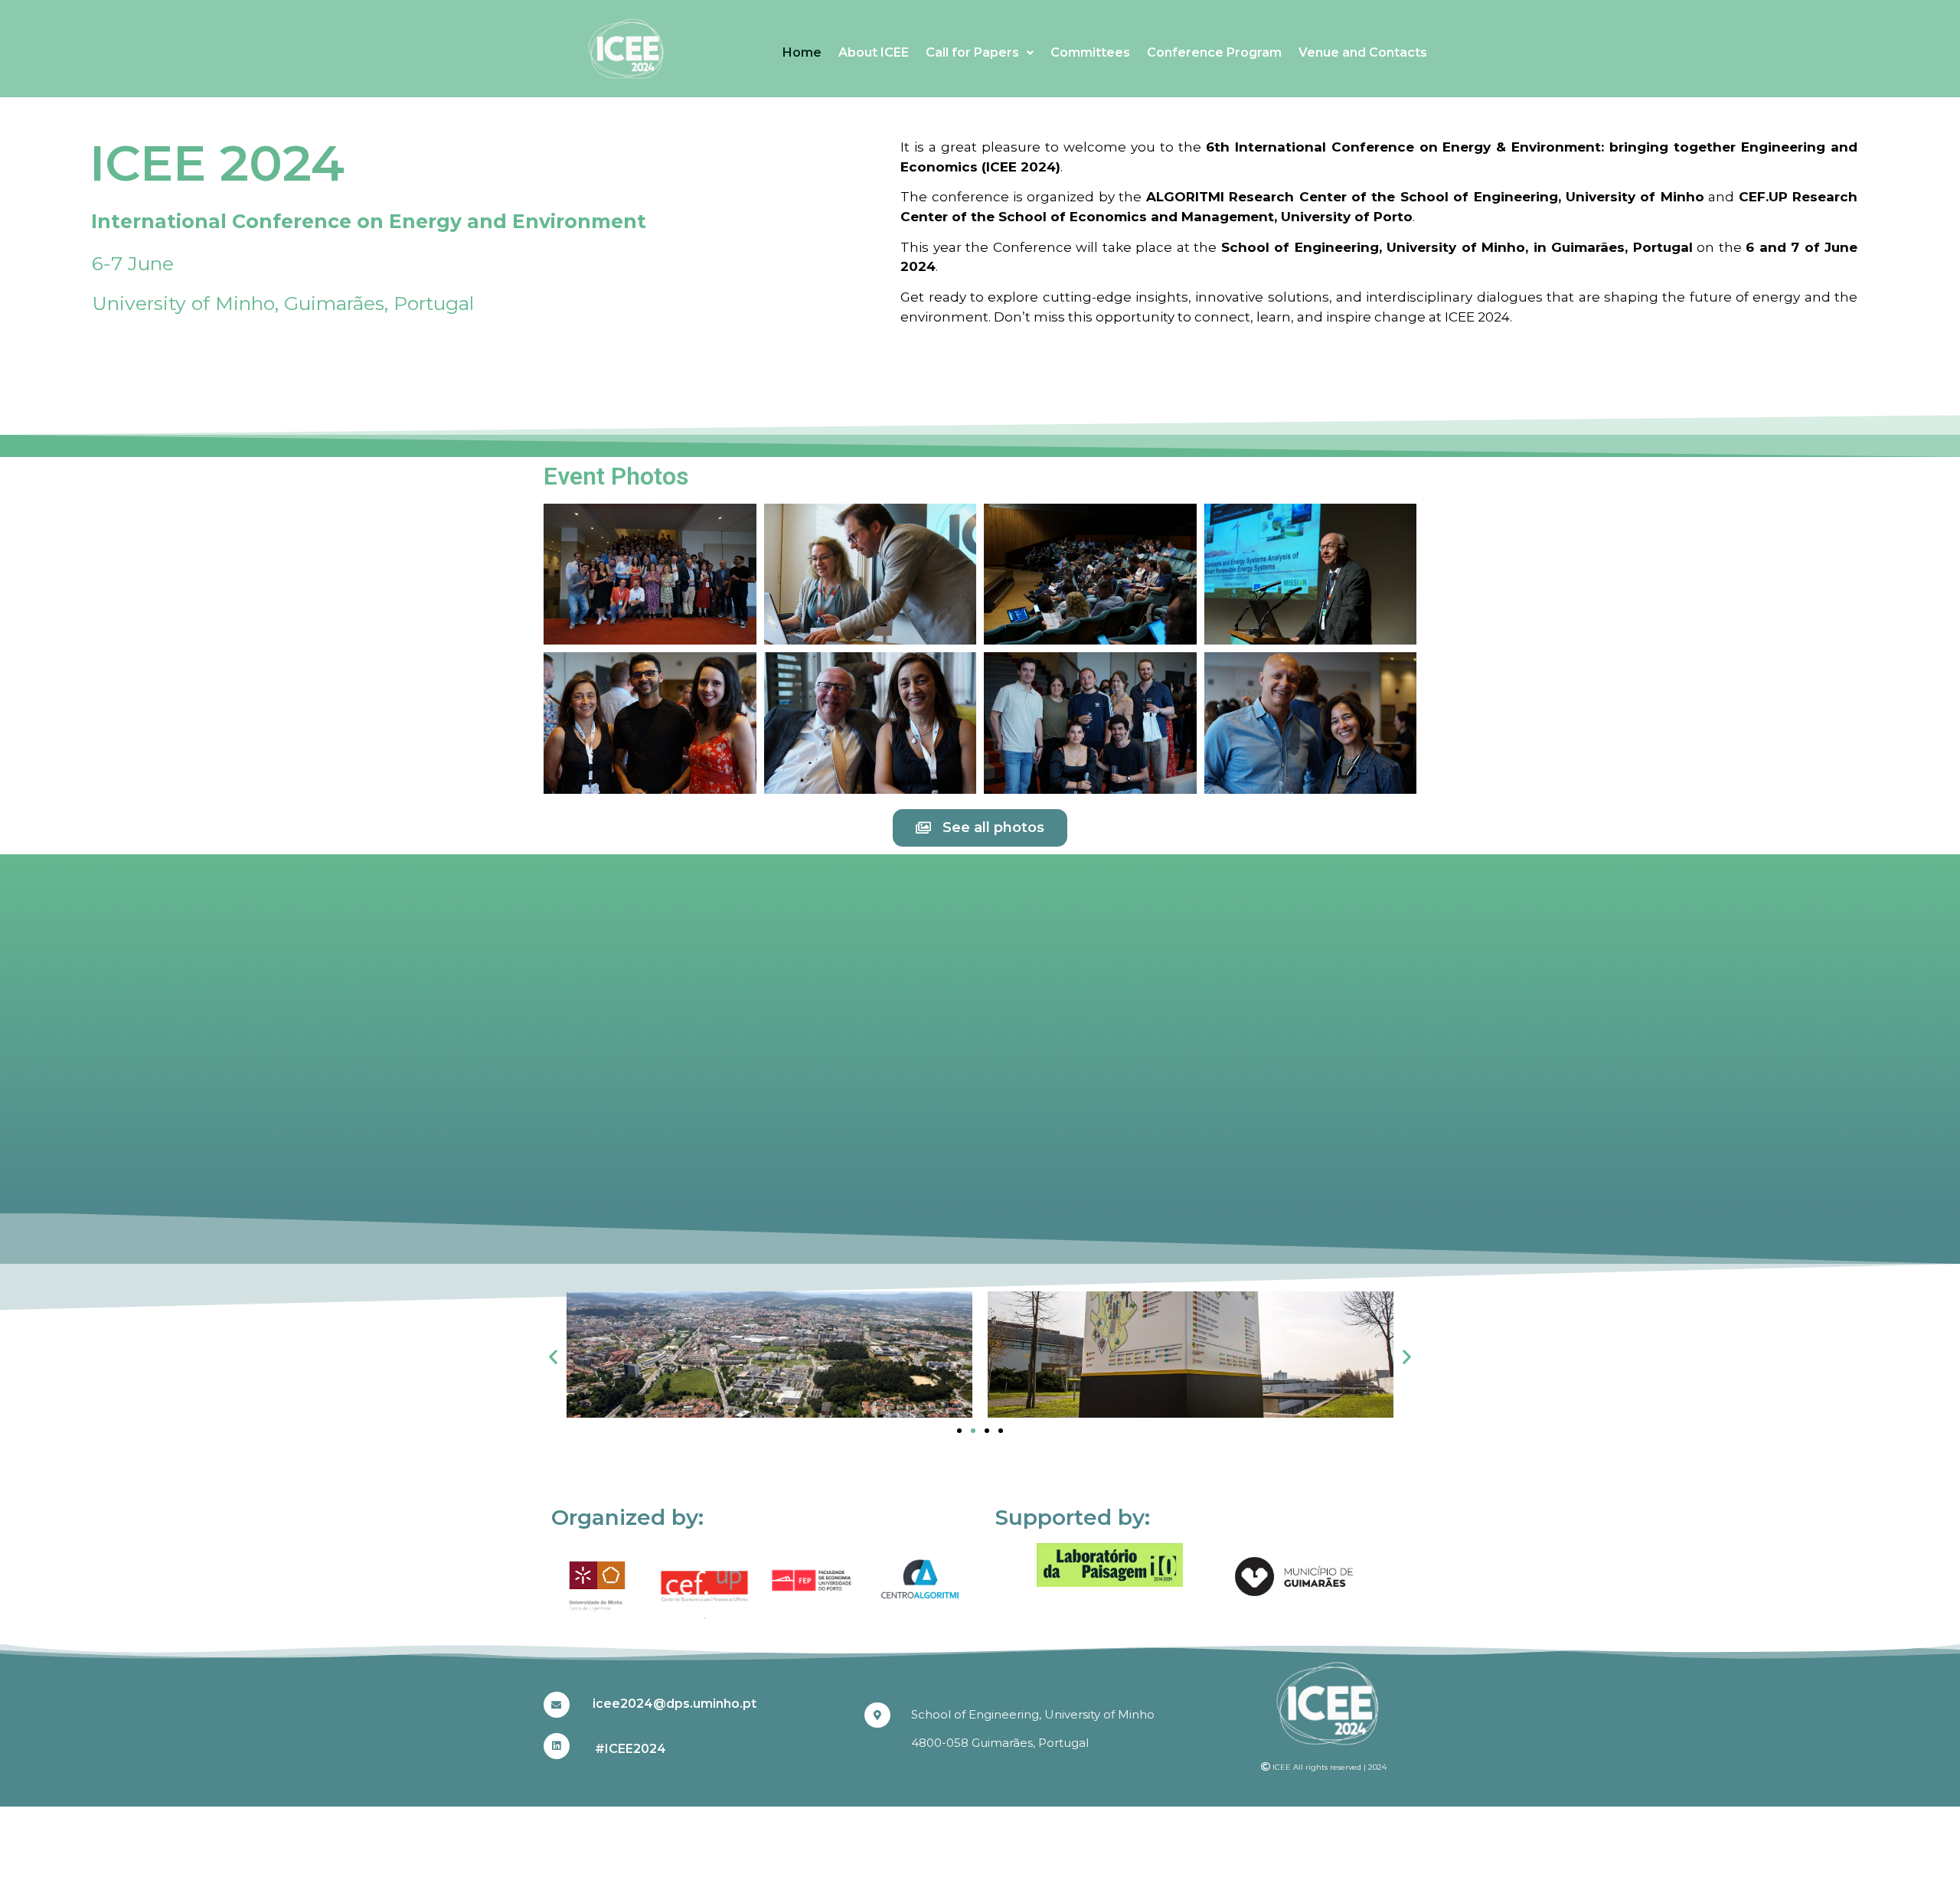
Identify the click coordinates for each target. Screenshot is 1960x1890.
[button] (553, 1357)
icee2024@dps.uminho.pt (675, 1704)
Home (802, 52)
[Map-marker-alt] (877, 1715)
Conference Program (1214, 52)
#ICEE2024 (630, 1749)
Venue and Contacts (1363, 52)
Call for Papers (972, 52)
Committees (1090, 52)
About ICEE (874, 52)
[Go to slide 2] (973, 1431)
